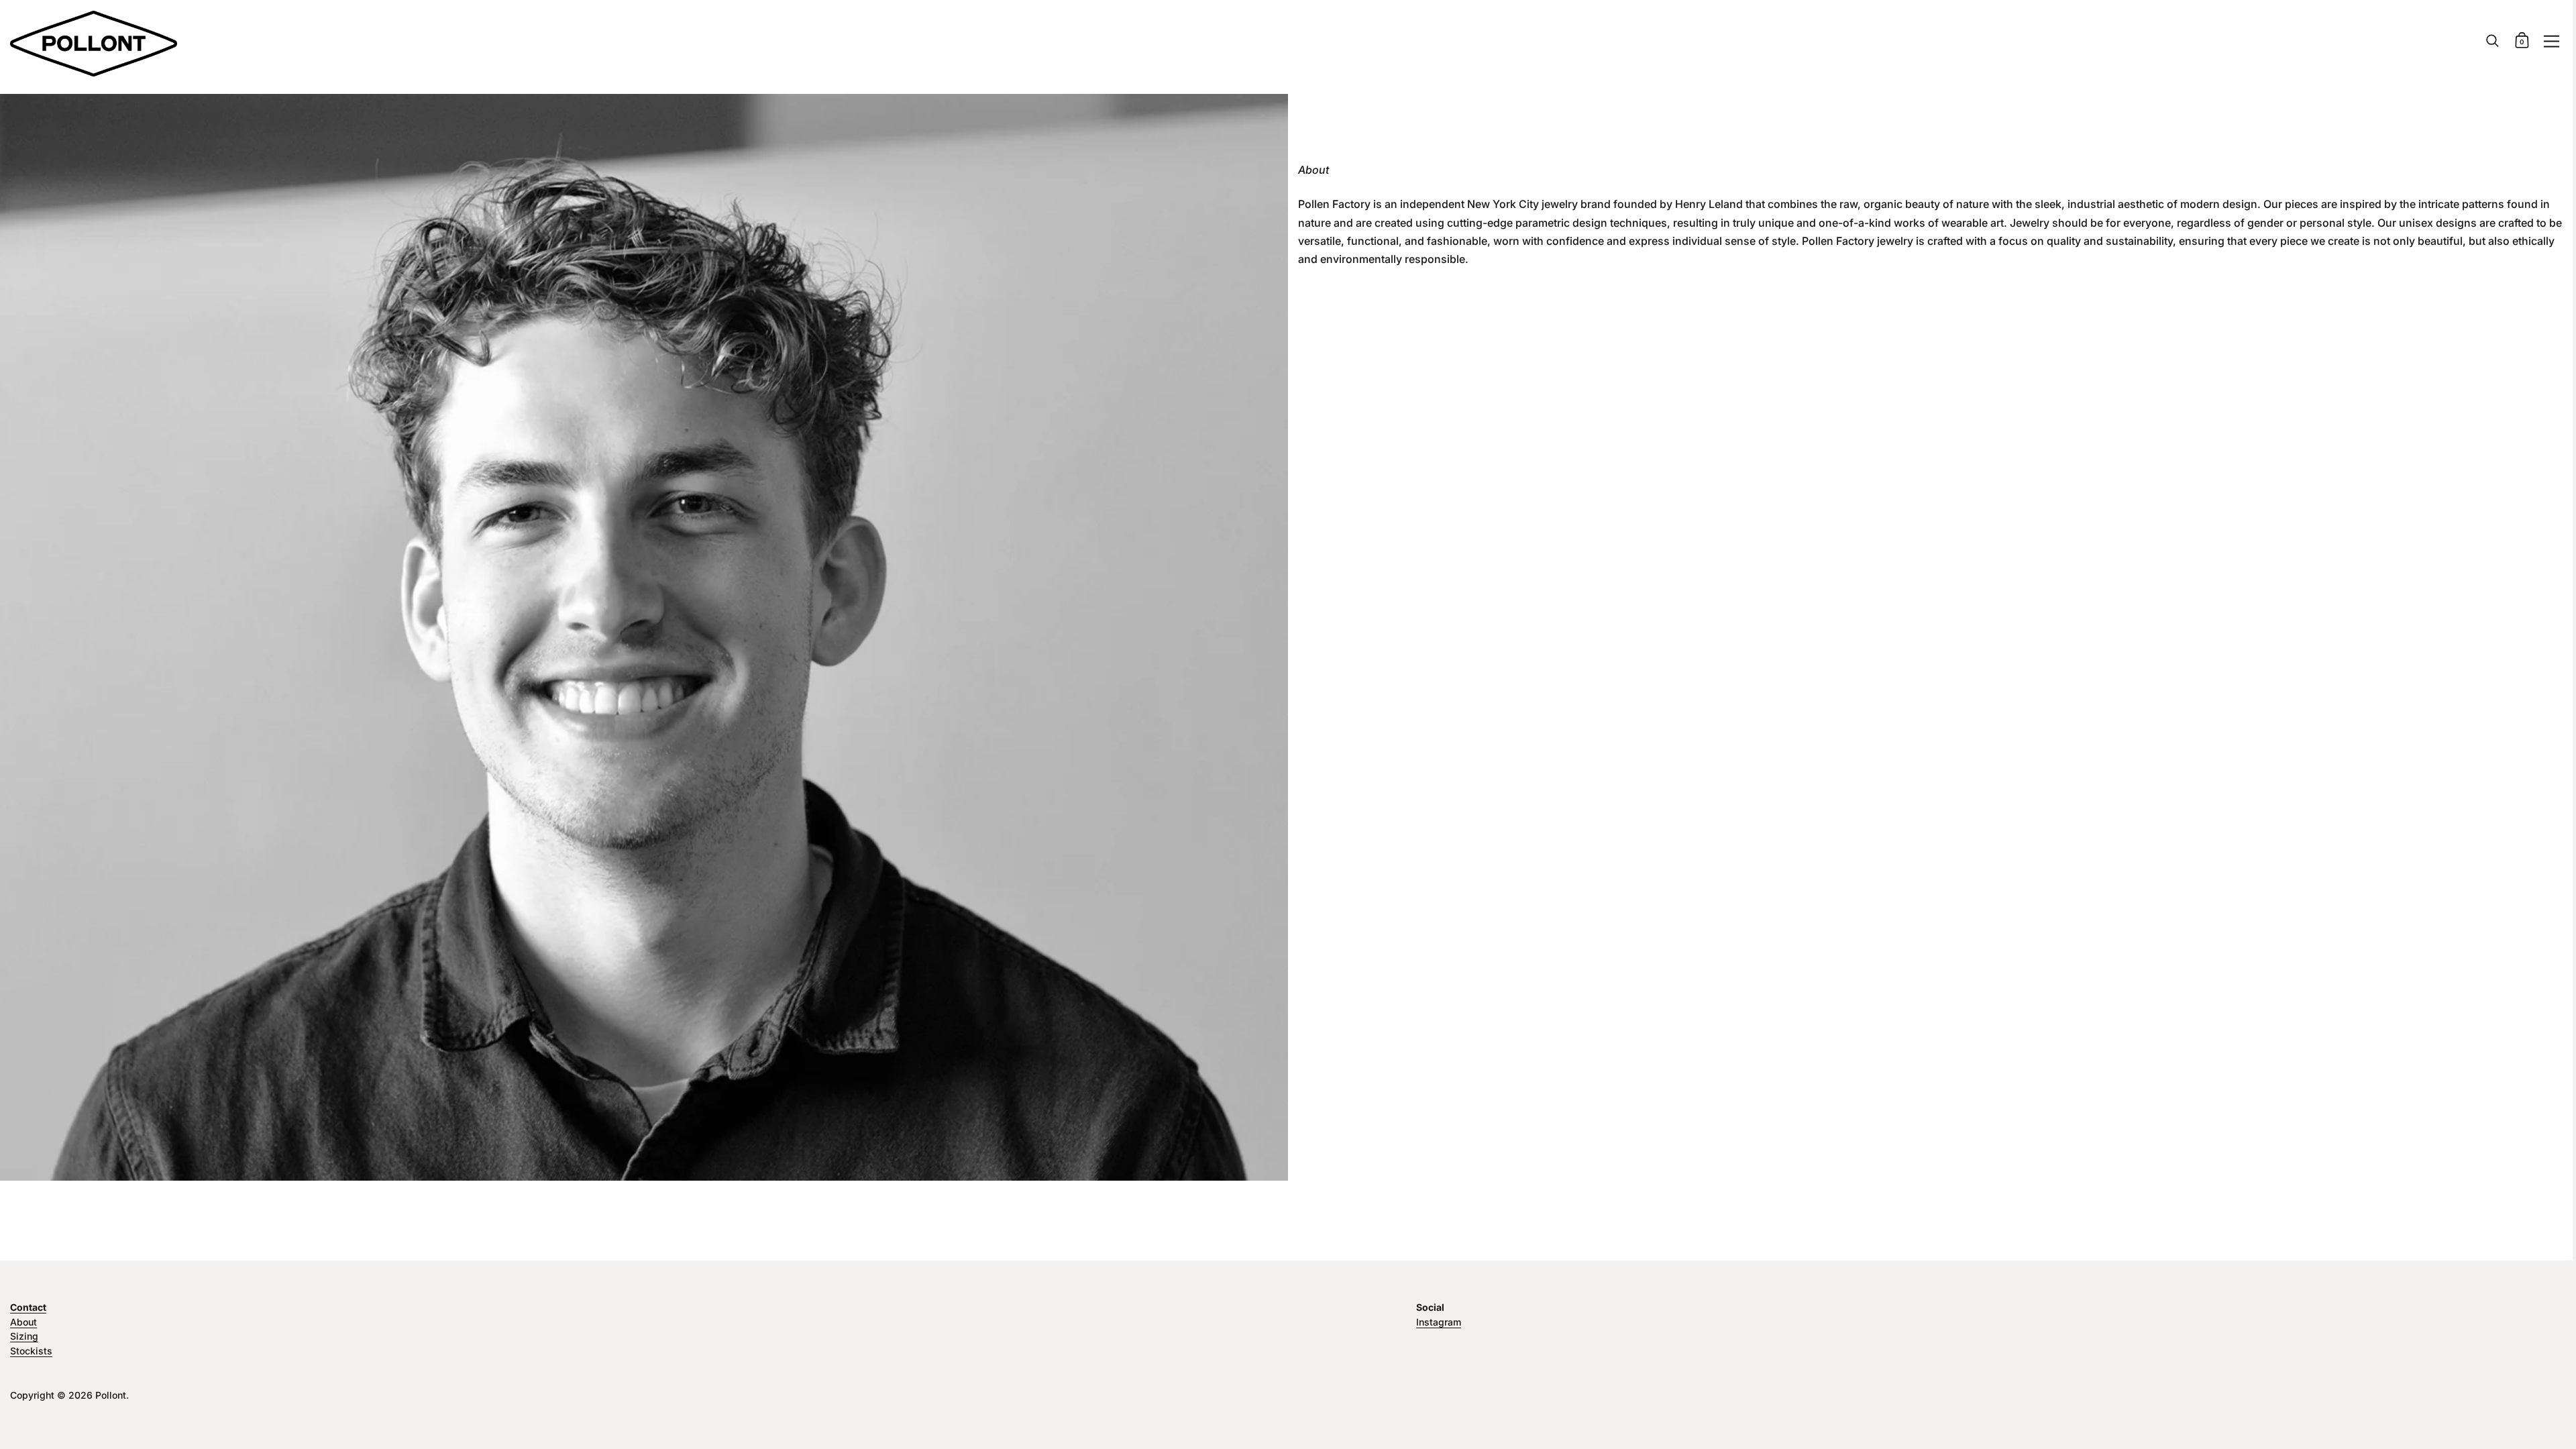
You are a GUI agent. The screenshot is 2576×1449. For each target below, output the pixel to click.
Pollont (111, 1395)
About (23, 1322)
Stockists (31, 1351)
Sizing (24, 1336)
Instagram (1439, 1322)
